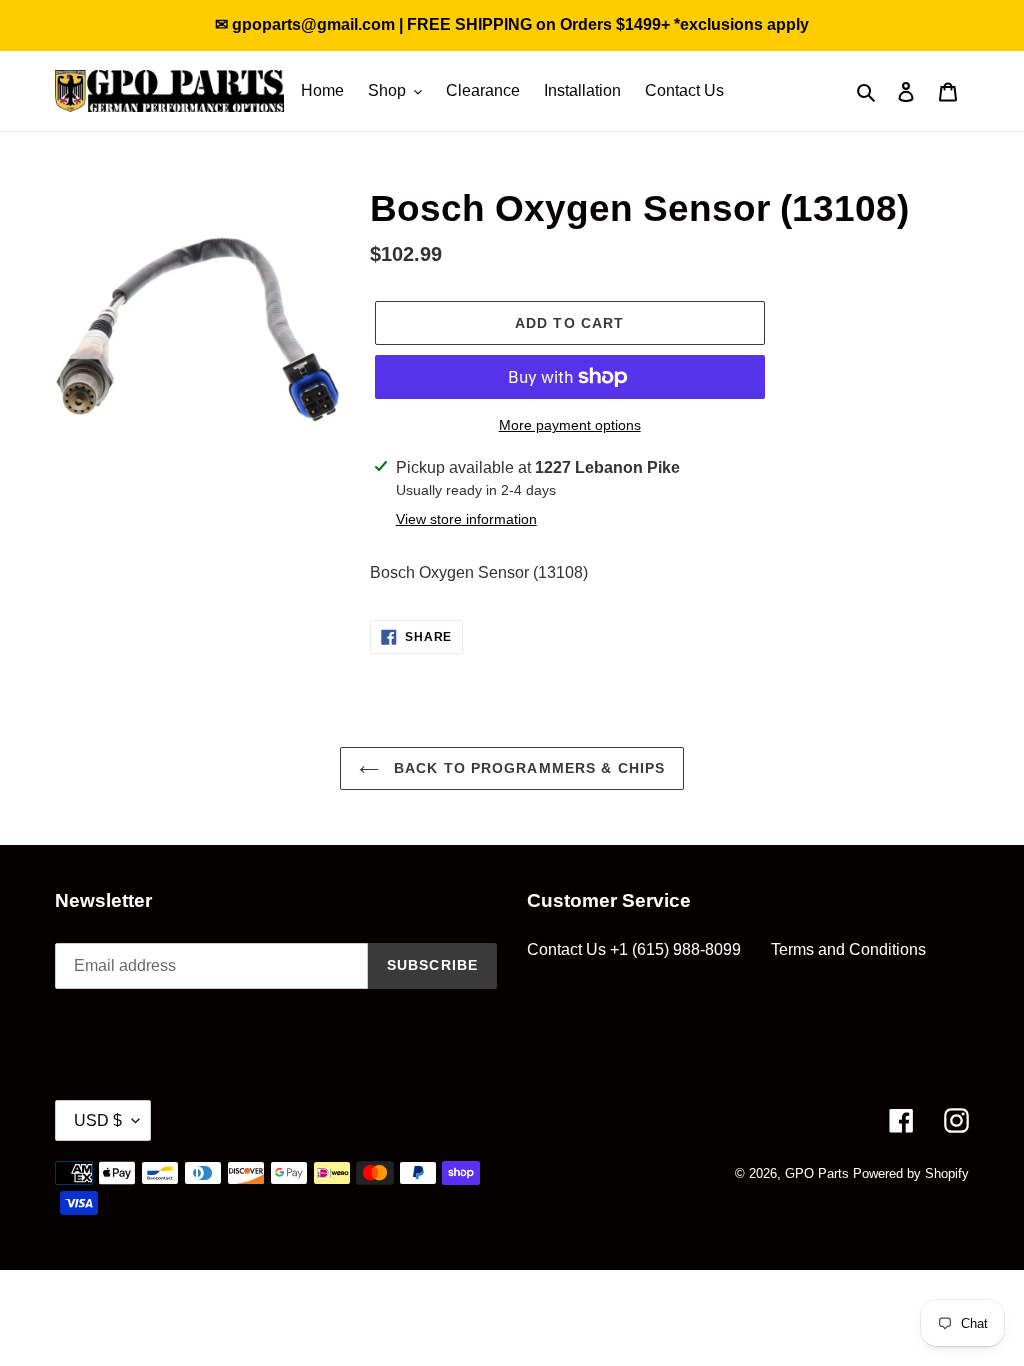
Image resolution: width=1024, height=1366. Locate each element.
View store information (466, 519)
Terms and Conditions (848, 949)
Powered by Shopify (911, 1173)
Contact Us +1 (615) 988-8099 (634, 949)
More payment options (570, 425)
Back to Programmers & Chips (527, 768)
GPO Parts (817, 1173)
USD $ (98, 1120)
